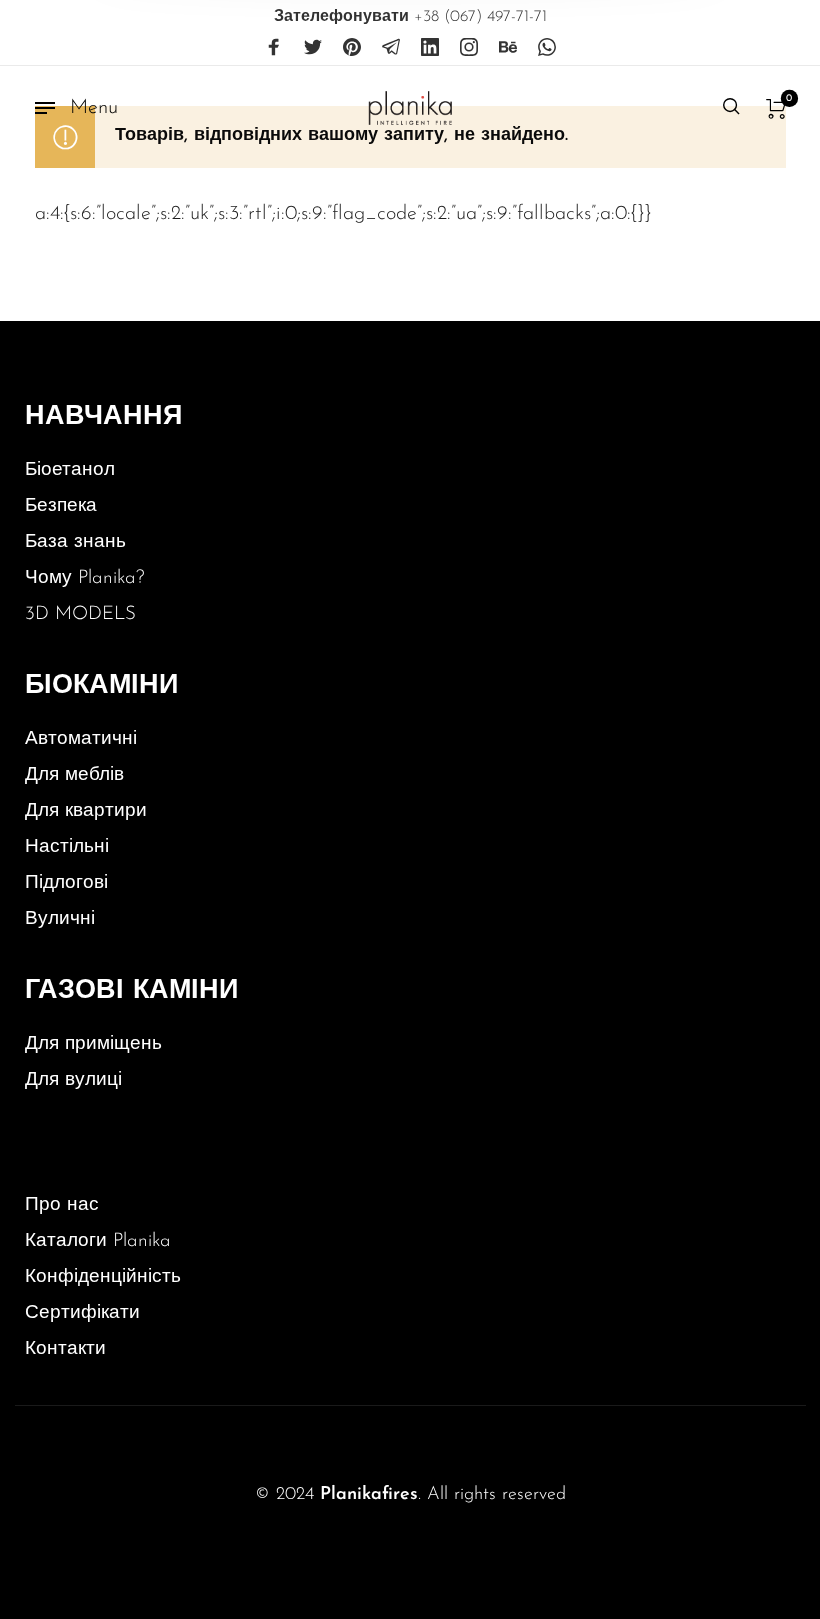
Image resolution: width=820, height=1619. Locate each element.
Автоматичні (81, 739)
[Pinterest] (352, 48)
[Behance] (508, 48)
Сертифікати (82, 1313)
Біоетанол (70, 470)
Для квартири (86, 811)
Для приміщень (93, 1044)
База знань (75, 542)
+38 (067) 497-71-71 (410, 17)
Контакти (65, 1349)
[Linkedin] (430, 48)
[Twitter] (313, 48)
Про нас (62, 1205)
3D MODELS (80, 614)
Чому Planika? (85, 578)
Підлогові (66, 883)
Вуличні (60, 919)
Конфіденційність (103, 1277)
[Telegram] (391, 48)
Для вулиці (73, 1080)
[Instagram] (469, 48)
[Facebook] (274, 48)
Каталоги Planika (98, 1241)
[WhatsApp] (547, 48)
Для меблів (74, 775)
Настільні (67, 847)
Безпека (61, 506)
